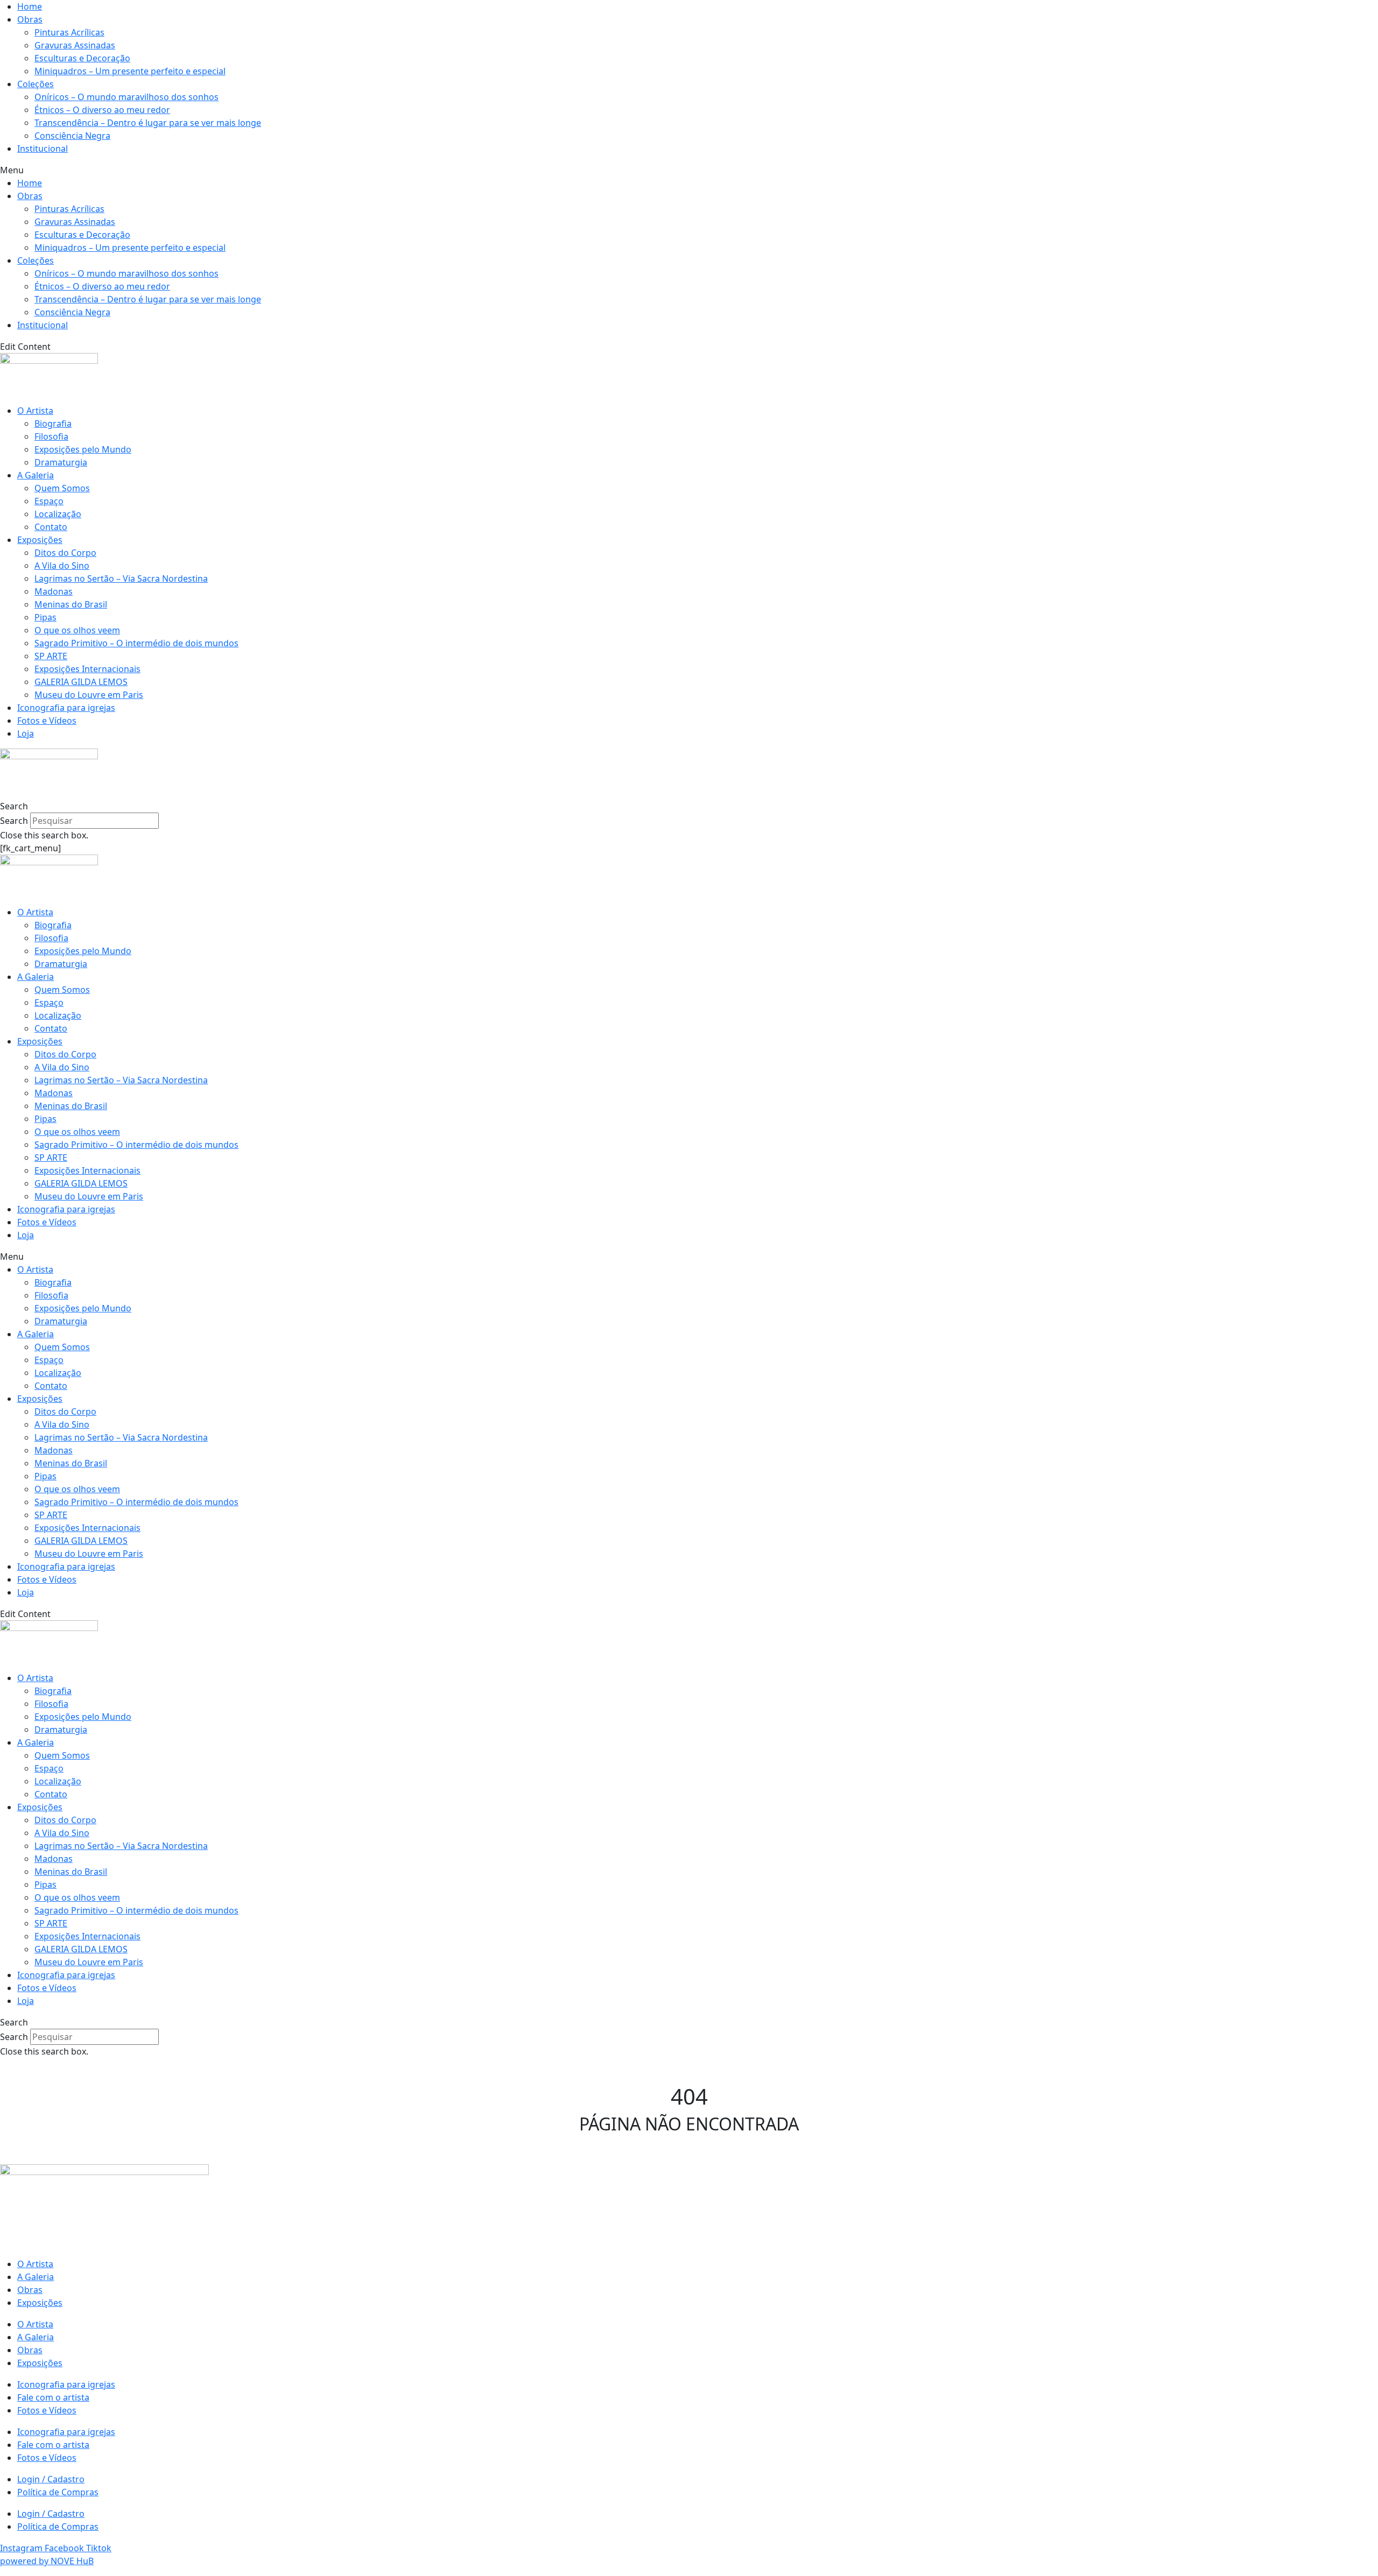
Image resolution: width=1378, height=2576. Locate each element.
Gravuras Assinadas (75, 45)
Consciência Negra (72, 136)
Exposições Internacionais (87, 669)
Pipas (45, 617)
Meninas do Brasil (71, 604)
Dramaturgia (61, 462)
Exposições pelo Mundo (83, 449)
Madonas (54, 591)
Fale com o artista (53, 2397)
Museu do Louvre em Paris (89, 695)
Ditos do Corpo (65, 553)
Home (30, 6)
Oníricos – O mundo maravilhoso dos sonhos (126, 97)
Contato (51, 527)
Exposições (40, 540)
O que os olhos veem (77, 630)
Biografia (53, 424)
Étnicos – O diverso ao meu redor (102, 110)
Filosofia (51, 436)
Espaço (49, 501)
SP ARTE (51, 656)
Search (14, 821)
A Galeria (36, 475)
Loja (26, 733)
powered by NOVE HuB (47, 2561)
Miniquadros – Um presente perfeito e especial (130, 71)
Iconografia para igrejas (66, 708)
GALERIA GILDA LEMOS (81, 682)
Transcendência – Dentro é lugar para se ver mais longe (148, 123)
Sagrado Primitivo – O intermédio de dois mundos (136, 643)
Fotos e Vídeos (47, 721)
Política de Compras (58, 2492)
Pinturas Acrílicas (69, 32)
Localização (58, 514)
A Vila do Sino (62, 566)
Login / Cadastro (51, 2479)
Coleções (36, 84)
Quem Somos (62, 488)
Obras (30, 19)
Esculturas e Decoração (82, 58)
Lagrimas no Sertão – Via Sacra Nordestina (121, 578)
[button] (689, 170)
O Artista (35, 411)
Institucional (43, 149)
